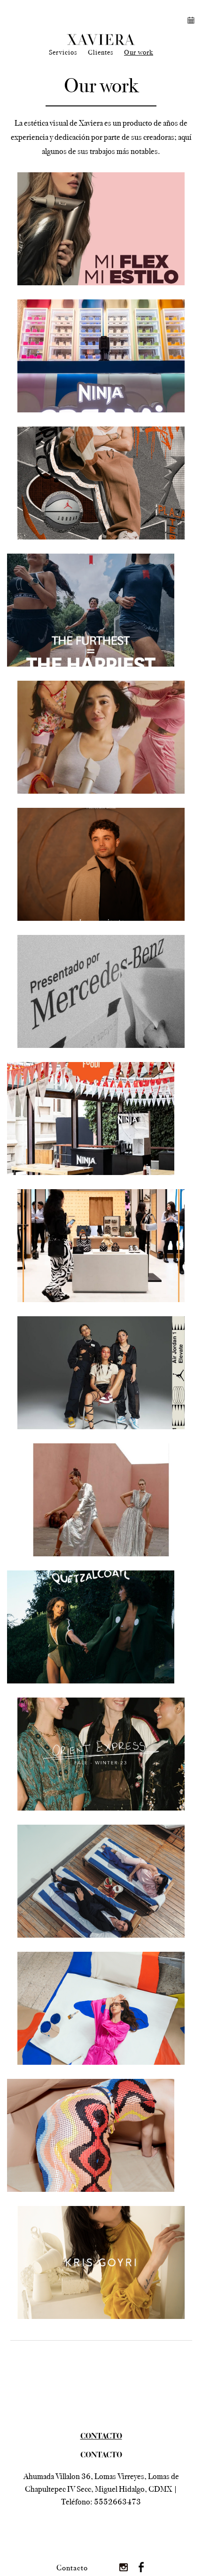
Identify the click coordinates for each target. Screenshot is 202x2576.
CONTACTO (101, 2456)
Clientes (101, 52)
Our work (139, 52)
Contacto (72, 2568)
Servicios (63, 52)
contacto (101, 2437)
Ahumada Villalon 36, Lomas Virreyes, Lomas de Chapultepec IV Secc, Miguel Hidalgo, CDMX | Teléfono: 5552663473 (101, 2489)
